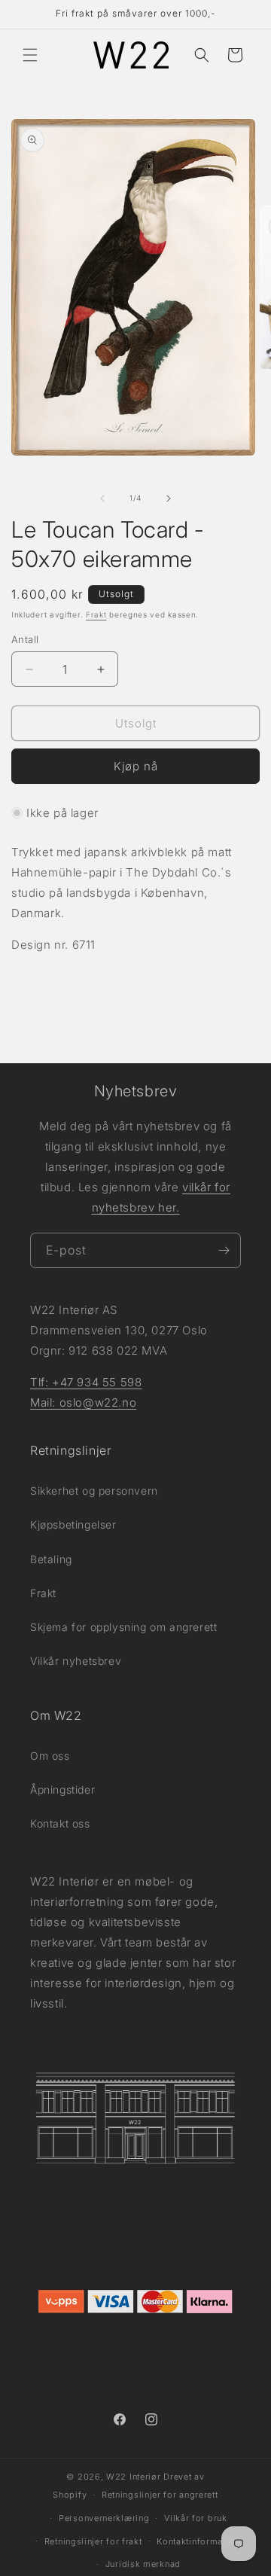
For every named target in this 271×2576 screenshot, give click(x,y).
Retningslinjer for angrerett (160, 2495)
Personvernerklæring (104, 2518)
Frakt (96, 614)
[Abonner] (224, 1250)
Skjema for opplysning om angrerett (123, 1627)
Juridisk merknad (143, 2564)
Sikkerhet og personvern (94, 1491)
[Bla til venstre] (102, 498)
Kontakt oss (60, 1823)
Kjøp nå (136, 766)
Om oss (50, 1756)
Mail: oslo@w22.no (83, 1402)
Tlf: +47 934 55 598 (86, 1382)
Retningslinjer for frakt (93, 2541)
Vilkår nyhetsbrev (76, 1661)
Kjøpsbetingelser (73, 1524)
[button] (30, 55)
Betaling (51, 1559)
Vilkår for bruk (196, 2518)
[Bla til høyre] (169, 498)
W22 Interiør (133, 2477)
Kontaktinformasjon (199, 2541)
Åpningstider (62, 1789)
